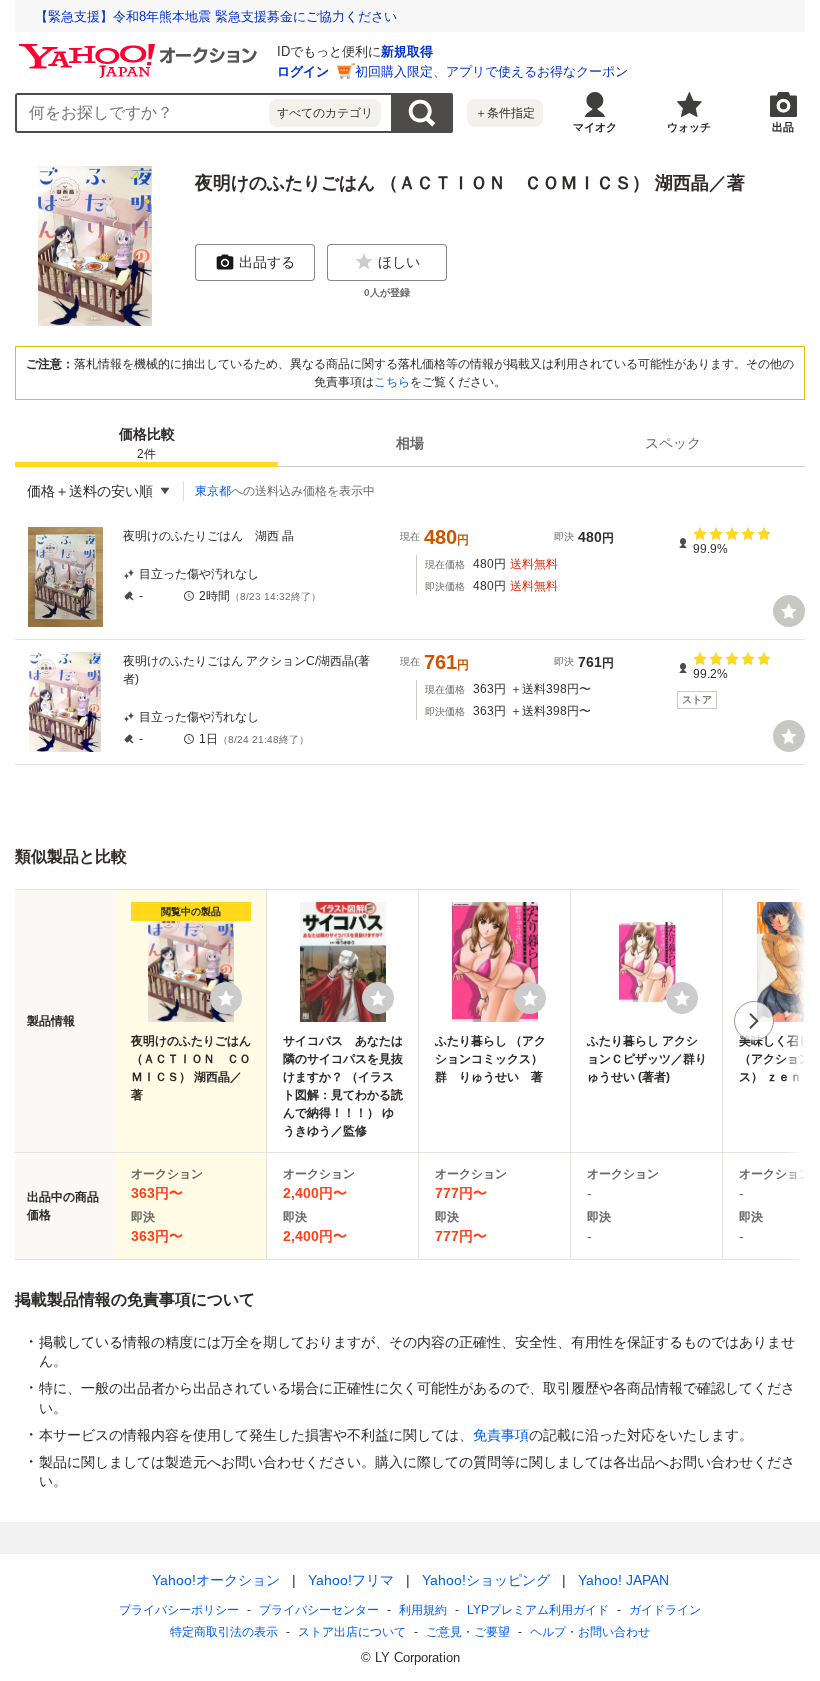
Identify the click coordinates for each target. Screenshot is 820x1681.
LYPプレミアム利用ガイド (538, 1610)
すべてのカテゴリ (325, 113)
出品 (783, 127)
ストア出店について (352, 1632)
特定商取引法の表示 (224, 1632)
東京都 (213, 491)
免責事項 (501, 1435)
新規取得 (407, 51)
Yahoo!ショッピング (486, 1580)
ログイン (303, 71)
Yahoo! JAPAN (623, 1580)
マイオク (595, 127)
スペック (673, 443)
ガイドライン (665, 1610)
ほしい (399, 262)
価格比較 (147, 443)
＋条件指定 (505, 113)
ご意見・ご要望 (468, 1632)
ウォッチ (689, 127)
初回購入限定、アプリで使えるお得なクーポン (491, 71)
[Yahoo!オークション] (141, 49)
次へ (754, 1021)
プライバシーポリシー (179, 1610)
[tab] (146, 443)
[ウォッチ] (789, 611)
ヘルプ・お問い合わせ (590, 1632)
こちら (392, 382)
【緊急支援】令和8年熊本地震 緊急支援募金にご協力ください (216, 16)
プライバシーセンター (319, 1610)
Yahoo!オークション (216, 1580)
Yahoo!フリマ (351, 1580)
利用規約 (423, 1610)
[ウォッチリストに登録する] (226, 998)
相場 (410, 443)
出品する (267, 262)
